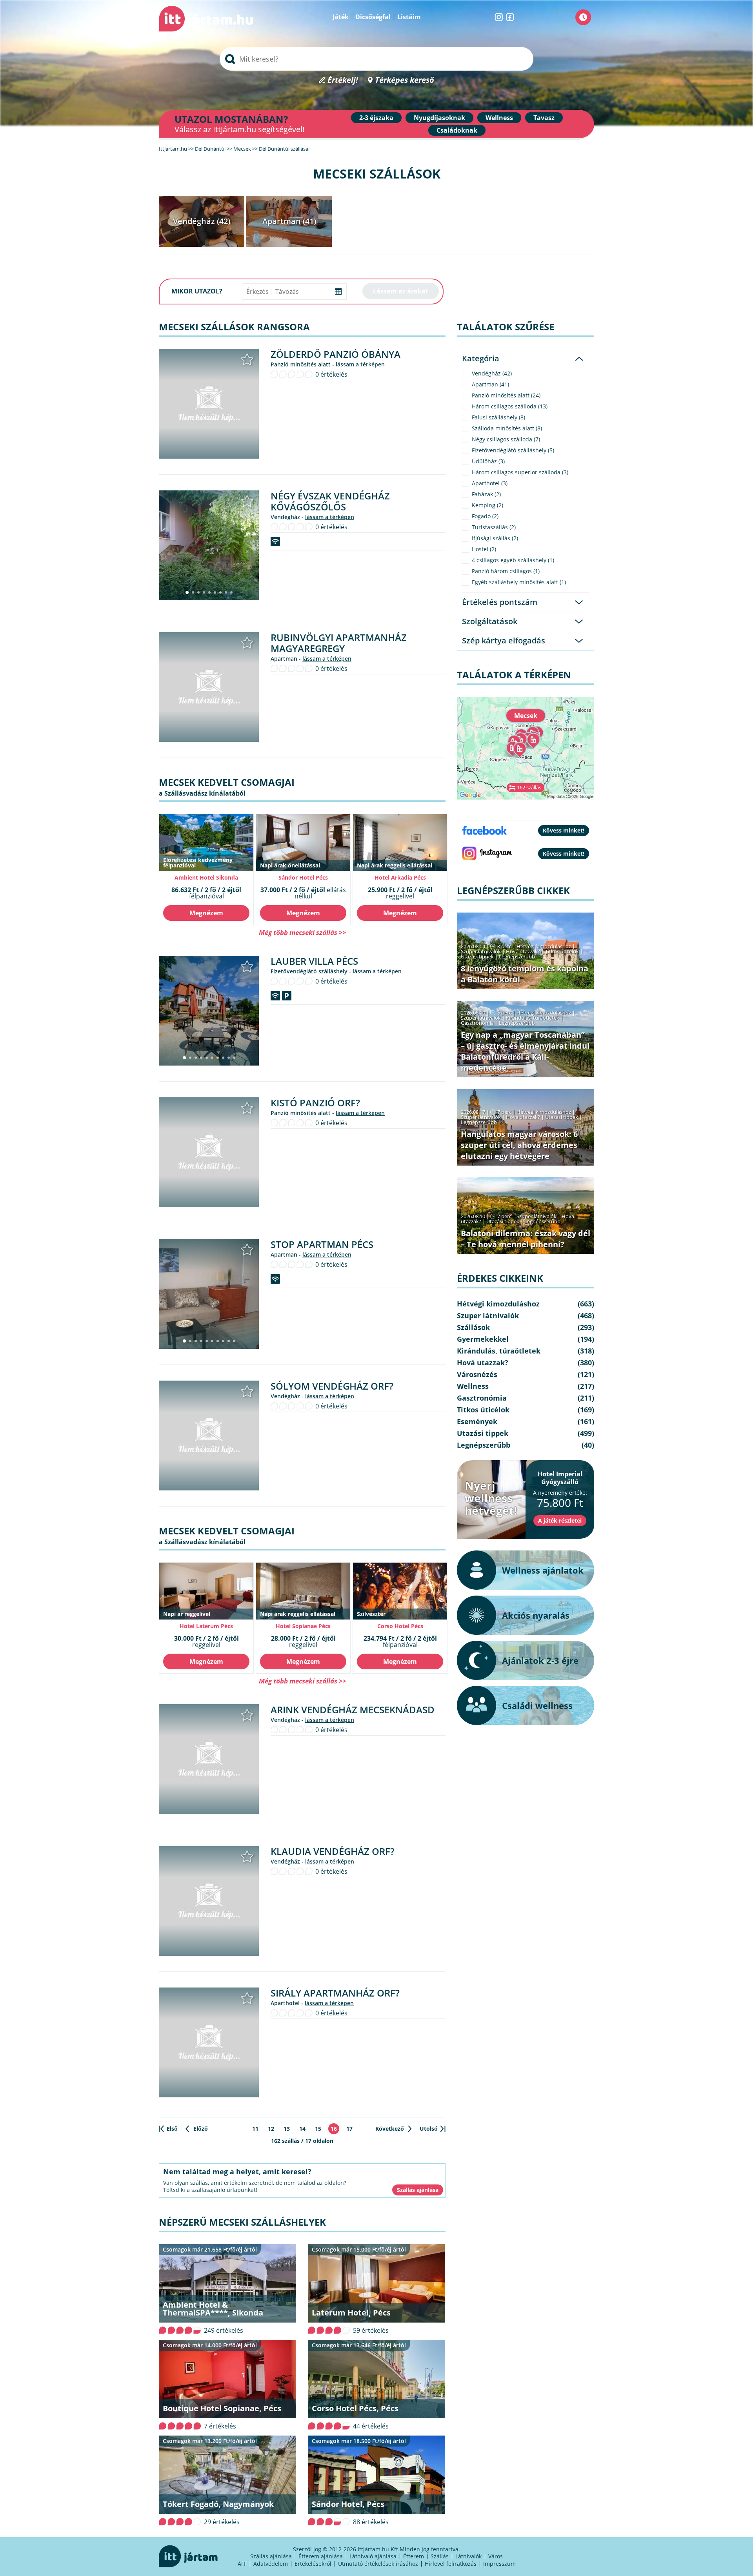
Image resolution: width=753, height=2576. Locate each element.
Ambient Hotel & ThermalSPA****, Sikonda (213, 2309)
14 (302, 2129)
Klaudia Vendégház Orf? (333, 1851)
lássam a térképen (360, 364)
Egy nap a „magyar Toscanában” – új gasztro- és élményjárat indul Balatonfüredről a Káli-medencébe (525, 1051)
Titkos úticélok (562, 951)
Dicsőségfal (373, 17)
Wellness (499, 118)
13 (287, 2129)
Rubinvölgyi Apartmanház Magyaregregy (339, 643)
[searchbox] (376, 59)
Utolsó (429, 2129)
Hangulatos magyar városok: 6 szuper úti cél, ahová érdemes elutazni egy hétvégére (519, 1145)
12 (271, 2129)
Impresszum (499, 2564)
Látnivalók (468, 2556)
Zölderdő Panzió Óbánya (336, 354)
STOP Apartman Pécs (322, 1244)
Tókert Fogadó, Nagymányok (218, 2504)
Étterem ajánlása (321, 2556)
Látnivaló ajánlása (373, 2556)
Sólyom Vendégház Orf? (332, 1386)
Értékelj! (343, 80)
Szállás (440, 2556)
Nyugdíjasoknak (439, 118)
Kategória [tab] (481, 358)
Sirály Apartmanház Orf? (335, 1993)
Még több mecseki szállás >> (302, 932)
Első (172, 2129)
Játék (341, 17)
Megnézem (206, 913)
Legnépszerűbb (517, 956)
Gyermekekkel (483, 1339)
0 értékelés (331, 374)
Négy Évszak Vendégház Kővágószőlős (330, 501)
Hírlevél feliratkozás (451, 2564)
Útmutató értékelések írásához (378, 2564)
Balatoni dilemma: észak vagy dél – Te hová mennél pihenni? (526, 1239)
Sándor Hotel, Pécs (348, 2504)
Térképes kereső (405, 80)
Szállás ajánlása (271, 2556)
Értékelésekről (313, 2564)
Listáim (409, 17)
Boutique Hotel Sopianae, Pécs (222, 2408)
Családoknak (457, 130)
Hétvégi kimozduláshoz (544, 946)
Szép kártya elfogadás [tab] (504, 640)
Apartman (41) (289, 221)
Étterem (414, 2556)
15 (318, 2129)
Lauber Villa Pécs (314, 961)
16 (334, 2129)
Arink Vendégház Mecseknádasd (353, 1710)
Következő (390, 2129)
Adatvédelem (271, 2564)
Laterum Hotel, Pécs (351, 2313)
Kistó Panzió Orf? (315, 1103)
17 (349, 2129)
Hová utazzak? (524, 951)
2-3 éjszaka (376, 118)
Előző (201, 2129)
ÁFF (242, 2564)
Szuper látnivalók (481, 951)
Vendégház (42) (202, 221)
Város (496, 2556)
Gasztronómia (477, 1023)
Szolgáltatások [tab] (490, 621)
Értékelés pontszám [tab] (500, 602)
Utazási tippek (477, 956)
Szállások (473, 1327)
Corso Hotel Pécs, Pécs (355, 2408)
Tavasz (544, 118)
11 (255, 2129)
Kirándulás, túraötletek (533, 1018)
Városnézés (477, 1374)
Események (477, 1421)
